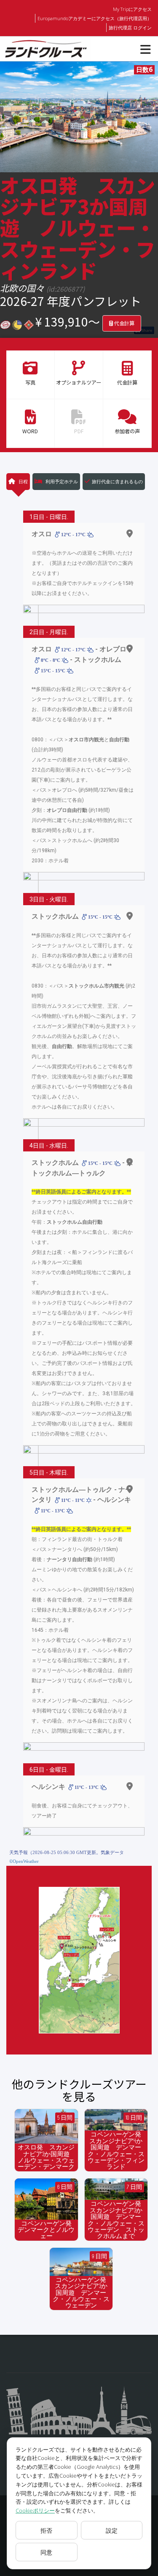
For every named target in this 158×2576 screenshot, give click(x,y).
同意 (46, 2552)
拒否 (46, 2530)
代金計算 (124, 323)
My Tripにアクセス (132, 9)
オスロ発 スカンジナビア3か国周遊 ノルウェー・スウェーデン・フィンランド (78, 227)
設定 (112, 2530)
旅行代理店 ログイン (130, 28)
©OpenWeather (24, 1861)
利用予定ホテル (61, 481)
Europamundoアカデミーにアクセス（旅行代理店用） (95, 18)
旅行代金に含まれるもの (117, 481)
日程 (23, 481)
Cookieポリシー (35, 2510)
